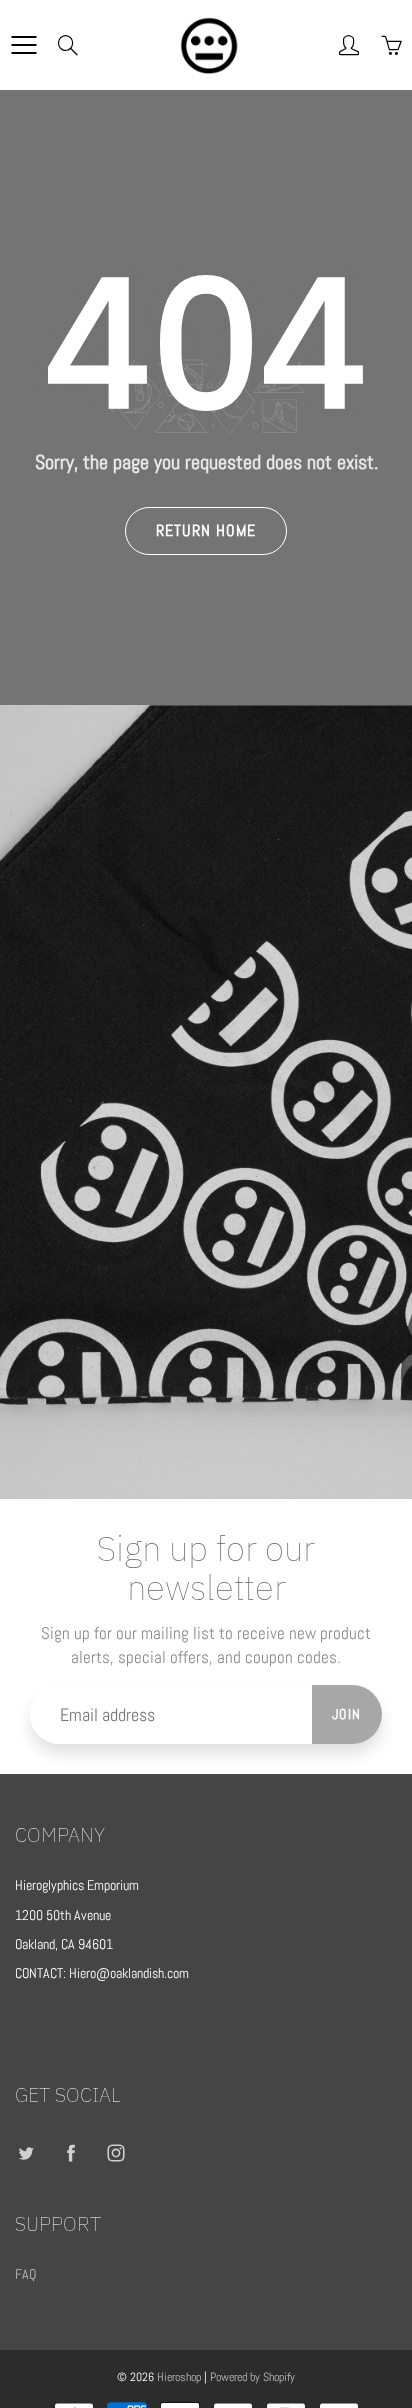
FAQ (25, 2274)
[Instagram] (115, 2153)
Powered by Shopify (252, 2377)
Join (347, 1714)
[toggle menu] (23, 45)
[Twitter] (25, 2153)
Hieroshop (179, 2377)
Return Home (206, 530)
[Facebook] (70, 2153)
